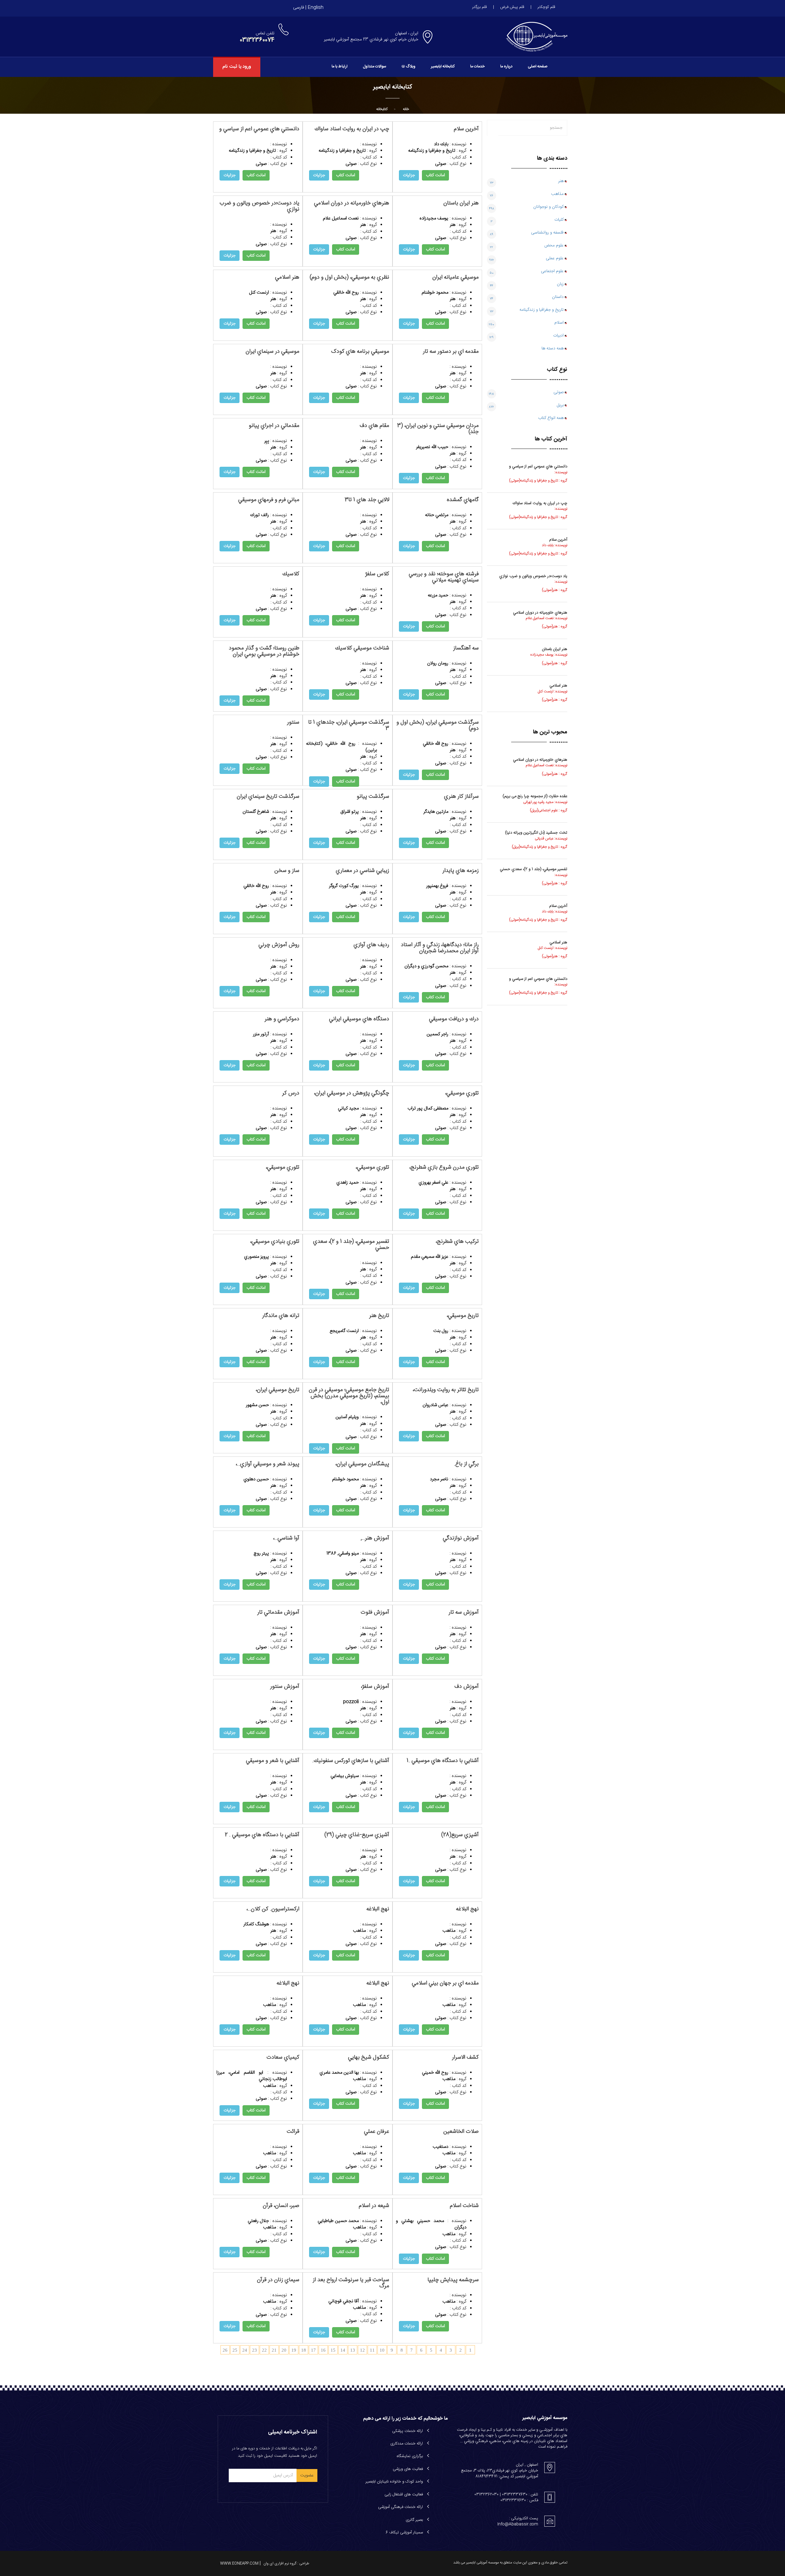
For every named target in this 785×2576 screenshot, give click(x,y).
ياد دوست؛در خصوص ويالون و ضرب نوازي (533, 576)
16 (323, 2350)
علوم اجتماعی (552, 271)
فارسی (299, 8)
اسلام (559, 323)
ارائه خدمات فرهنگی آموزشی (400, 2507)
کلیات (559, 220)
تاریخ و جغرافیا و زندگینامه (542, 310)
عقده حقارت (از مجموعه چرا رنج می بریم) (535, 796)
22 (264, 2350)
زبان (560, 284)
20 (284, 2350)
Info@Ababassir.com (518, 2524)
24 (245, 2350)
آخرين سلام (558, 540)
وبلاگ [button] (410, 67)
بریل (560, 405)
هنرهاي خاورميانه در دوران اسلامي (540, 613)
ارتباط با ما (339, 67)
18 (304, 2350)
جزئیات (230, 175)
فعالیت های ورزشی (408, 2469)
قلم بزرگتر (479, 7)
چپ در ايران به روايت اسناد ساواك (540, 503)
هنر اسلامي (558, 686)
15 (333, 2350)
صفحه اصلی (538, 67)
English (316, 8)
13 (353, 2350)
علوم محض (554, 245)
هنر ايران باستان (555, 649)
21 (274, 2350)
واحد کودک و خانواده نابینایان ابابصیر (394, 2482)
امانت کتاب (256, 175)
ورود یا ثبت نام (237, 67)
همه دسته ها (553, 348)
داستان (558, 297)
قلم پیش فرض (512, 7)
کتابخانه (382, 109)
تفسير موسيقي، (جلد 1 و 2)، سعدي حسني (534, 869)
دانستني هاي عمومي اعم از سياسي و (538, 466)
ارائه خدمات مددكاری (407, 2444)
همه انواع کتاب (551, 418)
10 (382, 2350)
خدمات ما (477, 67)
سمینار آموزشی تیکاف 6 (404, 2532)
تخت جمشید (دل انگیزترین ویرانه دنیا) (536, 833)
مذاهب (557, 194)
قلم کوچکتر (546, 7)
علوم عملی (555, 258)
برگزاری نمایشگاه (410, 2456)
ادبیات (558, 336)
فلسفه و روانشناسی (547, 233)
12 (362, 2350)
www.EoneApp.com (239, 2563)
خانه (406, 109)
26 (225, 2350)
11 (372, 2350)
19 (294, 2350)
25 (235, 2350)
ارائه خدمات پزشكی (408, 2431)
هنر (561, 181)
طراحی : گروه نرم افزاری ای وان (286, 2563)
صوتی (559, 392)
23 (255, 2350)
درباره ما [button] (506, 67)
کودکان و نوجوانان (548, 207)
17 (313, 2350)
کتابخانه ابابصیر (443, 67)
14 (343, 2350)
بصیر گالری (414, 2520)
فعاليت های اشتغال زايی (404, 2494)
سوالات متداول (375, 67)
